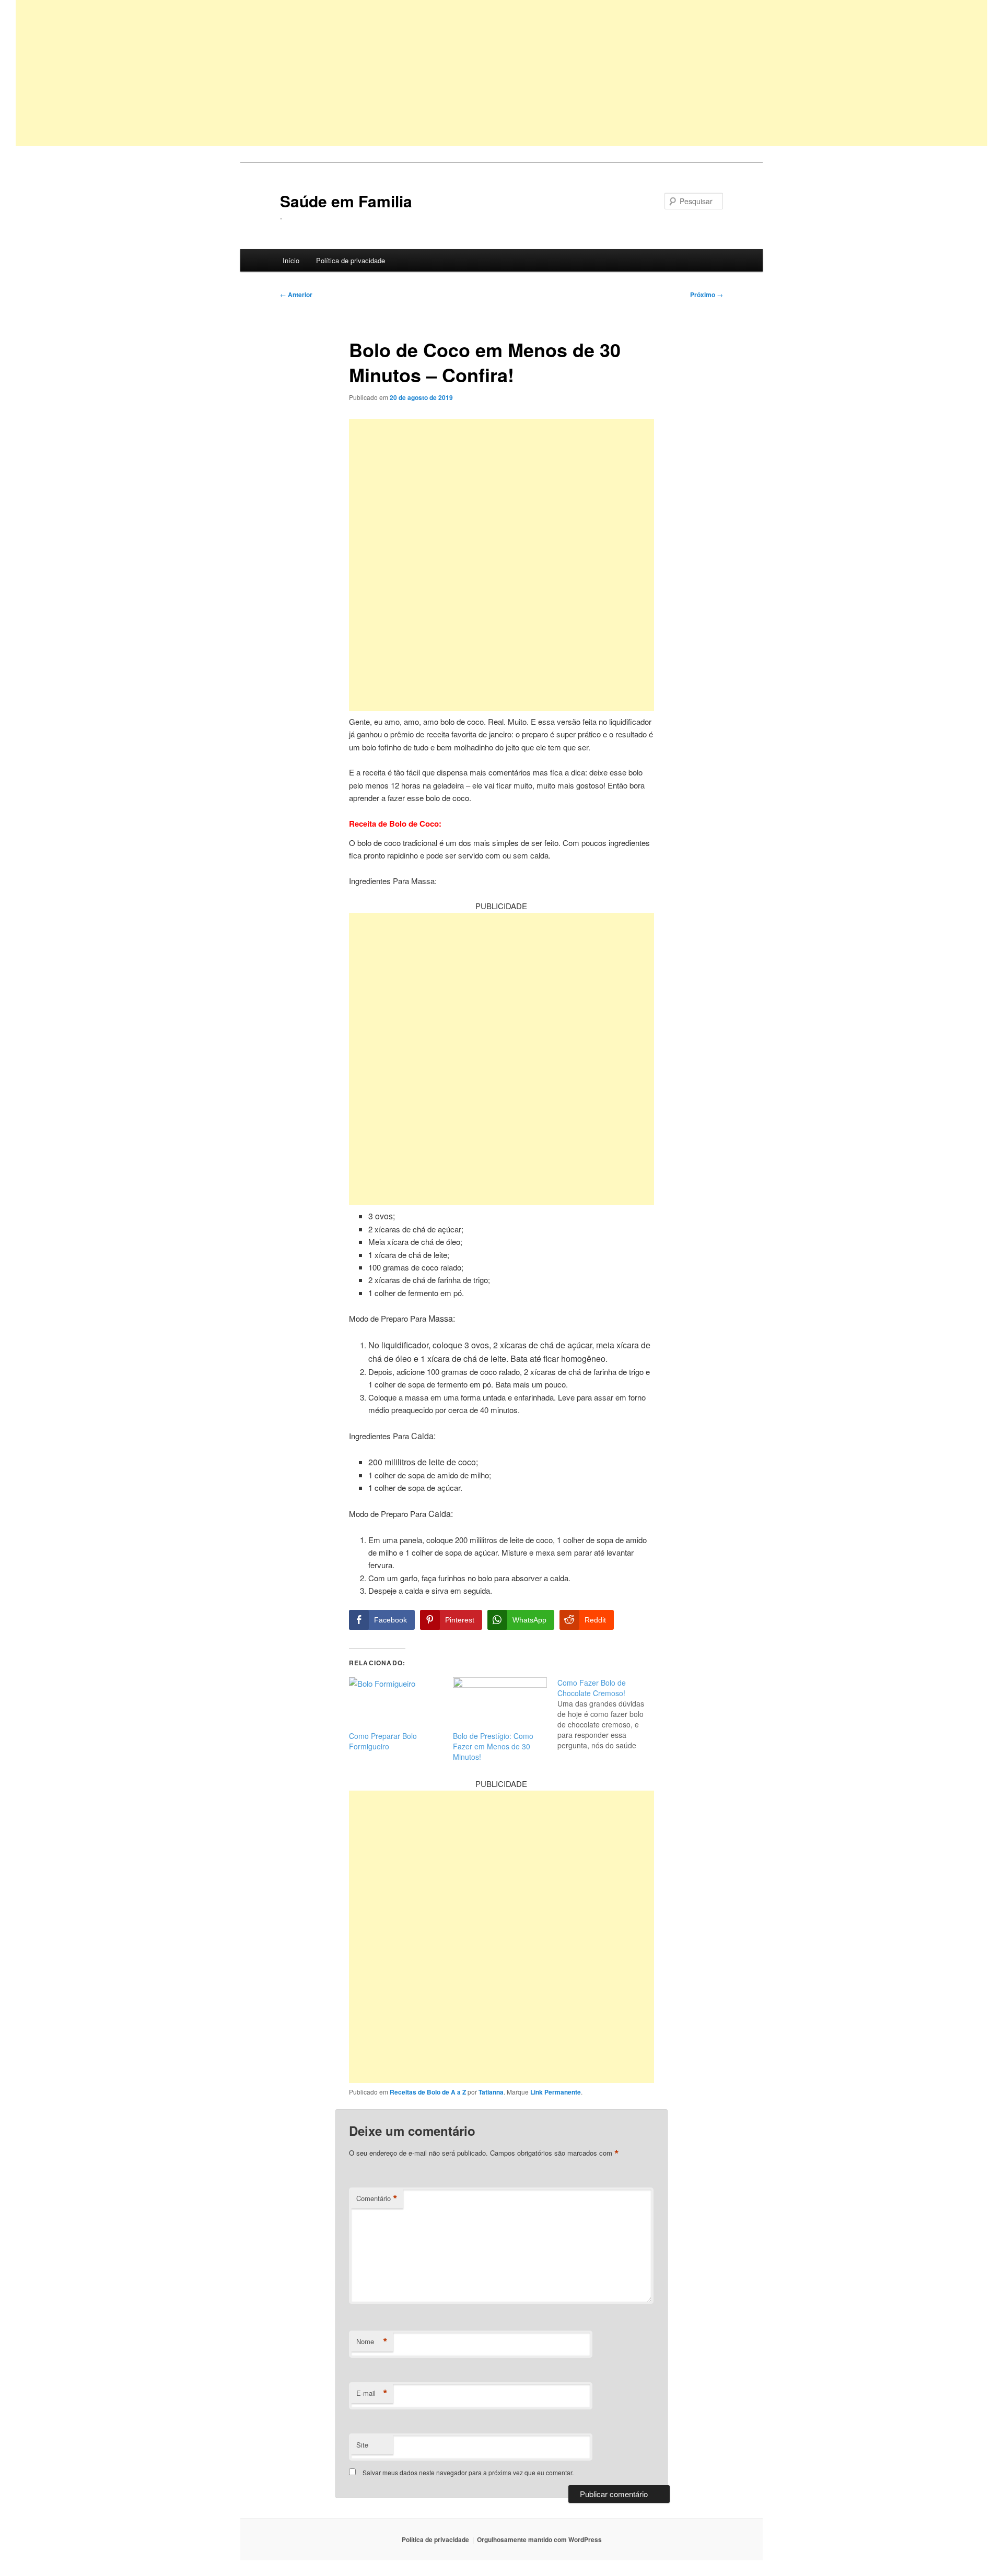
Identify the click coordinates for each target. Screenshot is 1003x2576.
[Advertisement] (329, 73)
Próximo (707, 295)
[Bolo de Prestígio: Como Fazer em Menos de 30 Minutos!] (500, 1704)
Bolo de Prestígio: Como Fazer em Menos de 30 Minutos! (493, 1746)
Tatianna (491, 2092)
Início (291, 260)
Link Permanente (556, 2092)
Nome (372, 2342)
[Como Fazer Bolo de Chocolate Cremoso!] (609, 1714)
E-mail (372, 2393)
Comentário (377, 2198)
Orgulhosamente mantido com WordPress (539, 2539)
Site (362, 2445)
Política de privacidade (351, 260)
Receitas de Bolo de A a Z (428, 2092)
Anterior (296, 295)
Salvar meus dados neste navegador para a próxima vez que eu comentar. (468, 2472)
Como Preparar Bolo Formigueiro (383, 1741)
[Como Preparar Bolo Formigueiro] (396, 1704)
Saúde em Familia (346, 201)
